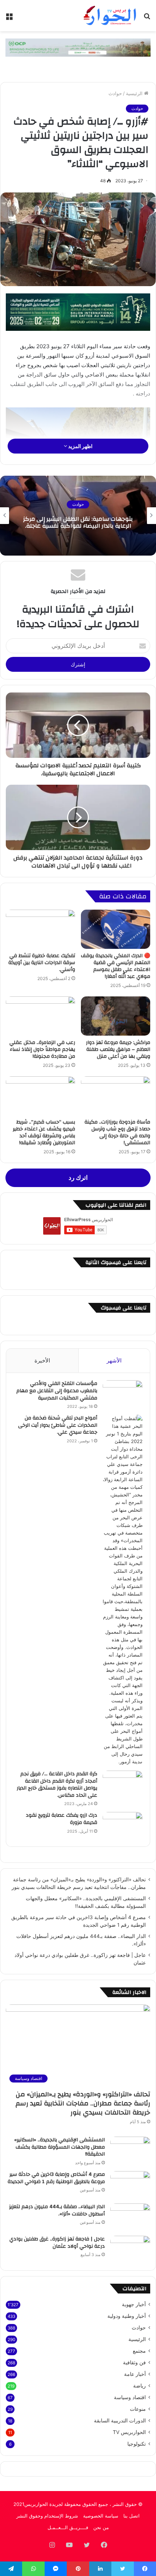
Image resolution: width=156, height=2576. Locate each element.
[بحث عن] (147, 18)
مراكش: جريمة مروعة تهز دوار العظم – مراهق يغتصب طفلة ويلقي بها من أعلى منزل (118, 1049)
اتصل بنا (132, 2516)
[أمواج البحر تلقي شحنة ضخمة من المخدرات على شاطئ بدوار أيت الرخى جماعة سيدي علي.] (123, 1590)
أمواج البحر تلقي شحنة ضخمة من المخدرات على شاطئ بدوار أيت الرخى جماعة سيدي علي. (58, 1425)
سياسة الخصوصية (101, 2516)
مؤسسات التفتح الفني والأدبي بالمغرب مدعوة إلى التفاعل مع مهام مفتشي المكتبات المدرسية (57, 1391)
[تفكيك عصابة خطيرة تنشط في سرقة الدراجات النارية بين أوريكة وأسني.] (40, 929)
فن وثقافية (134, 2362)
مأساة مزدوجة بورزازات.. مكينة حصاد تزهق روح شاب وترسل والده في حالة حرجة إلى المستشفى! (117, 1132)
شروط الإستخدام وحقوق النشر (47, 2516)
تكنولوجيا (137, 2444)
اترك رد (78, 1178)
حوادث (115, 93)
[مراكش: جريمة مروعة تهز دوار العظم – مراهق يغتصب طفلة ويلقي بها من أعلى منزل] (116, 1016)
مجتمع (139, 2351)
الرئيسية (135, 93)
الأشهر (114, 1360)
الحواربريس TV (129, 2432)
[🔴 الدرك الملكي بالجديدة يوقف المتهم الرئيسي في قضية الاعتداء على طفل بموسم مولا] (116, 929)
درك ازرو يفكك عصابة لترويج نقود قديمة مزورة (61, 1819)
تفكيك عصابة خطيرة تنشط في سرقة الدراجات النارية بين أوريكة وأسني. (42, 963)
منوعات (138, 2409)
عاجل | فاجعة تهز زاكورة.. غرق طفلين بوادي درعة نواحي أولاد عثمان (57, 2243)
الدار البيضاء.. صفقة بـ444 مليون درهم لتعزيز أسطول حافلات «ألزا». (57, 2210)
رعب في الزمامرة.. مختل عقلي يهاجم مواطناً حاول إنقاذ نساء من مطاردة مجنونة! (42, 1049)
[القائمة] (9, 18)
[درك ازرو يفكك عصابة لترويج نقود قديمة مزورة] (123, 1826)
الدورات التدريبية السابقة (120, 2421)
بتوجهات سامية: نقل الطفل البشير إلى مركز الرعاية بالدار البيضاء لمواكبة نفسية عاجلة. (78, 522)
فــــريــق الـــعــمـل (68, 2527)
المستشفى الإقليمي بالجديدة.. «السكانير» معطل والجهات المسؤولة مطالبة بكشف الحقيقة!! (59, 2147)
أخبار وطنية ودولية (127, 2316)
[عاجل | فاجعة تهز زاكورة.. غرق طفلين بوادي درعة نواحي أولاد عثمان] (130, 2249)
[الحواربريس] (109, 16)
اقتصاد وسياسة (130, 2397)
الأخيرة (42, 1360)
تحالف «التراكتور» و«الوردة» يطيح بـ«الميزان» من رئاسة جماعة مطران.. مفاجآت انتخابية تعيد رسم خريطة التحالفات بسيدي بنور (83, 2103)
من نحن (101, 2527)
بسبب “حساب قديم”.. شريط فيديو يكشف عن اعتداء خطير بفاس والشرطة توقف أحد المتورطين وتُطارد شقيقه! (44, 1132)
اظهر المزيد (80, 446)
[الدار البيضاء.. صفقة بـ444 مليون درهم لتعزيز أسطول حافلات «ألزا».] (130, 2217)
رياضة (139, 2386)
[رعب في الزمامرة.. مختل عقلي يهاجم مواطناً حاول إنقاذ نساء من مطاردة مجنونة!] (40, 1016)
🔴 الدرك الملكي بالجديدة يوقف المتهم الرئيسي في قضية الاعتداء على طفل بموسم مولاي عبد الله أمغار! (116, 966)
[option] (78, 516)
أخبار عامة (135, 2374)
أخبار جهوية (134, 2304)
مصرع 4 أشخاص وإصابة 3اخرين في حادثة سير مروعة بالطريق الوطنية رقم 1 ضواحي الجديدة (56, 2178)
